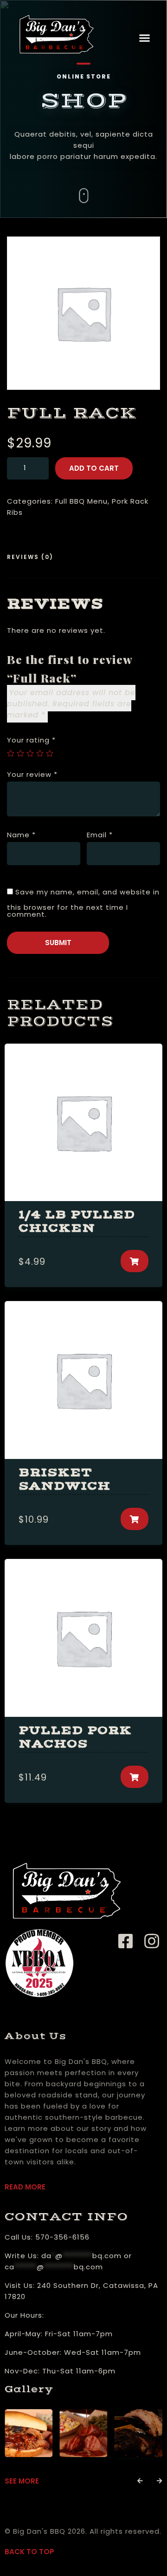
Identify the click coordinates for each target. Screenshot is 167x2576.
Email (100, 835)
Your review (32, 774)
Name (21, 835)
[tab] (34, 558)
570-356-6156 (62, 2237)
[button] (145, 38)
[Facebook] (129, 1942)
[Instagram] (152, 1942)
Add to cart (94, 468)
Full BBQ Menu (81, 501)
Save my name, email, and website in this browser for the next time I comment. (83, 903)
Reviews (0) (30, 557)
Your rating (31, 740)
